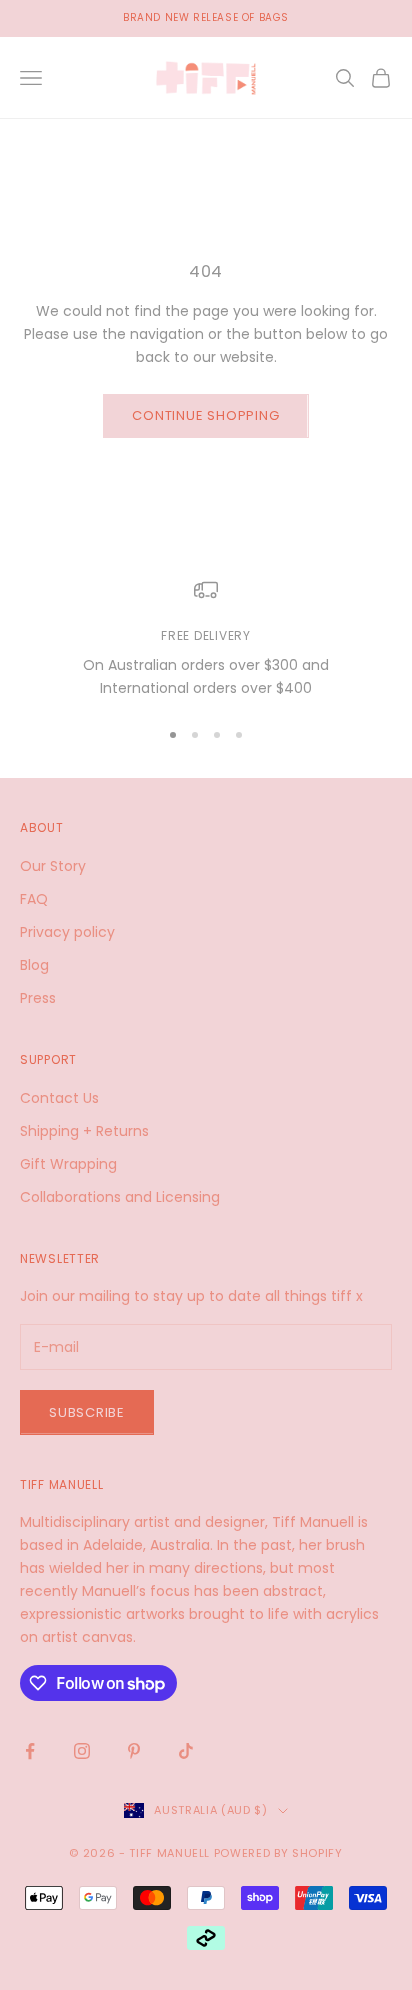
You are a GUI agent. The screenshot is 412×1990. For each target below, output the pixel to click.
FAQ (34, 899)
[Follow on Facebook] (30, 1751)
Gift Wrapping (68, 1164)
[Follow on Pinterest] (134, 1751)
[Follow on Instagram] (82, 1751)
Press (38, 998)
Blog (34, 965)
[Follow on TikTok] (186, 1751)
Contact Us (59, 1098)
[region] (206, 639)
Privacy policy (67, 932)
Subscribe (87, 1412)
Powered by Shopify (278, 1853)
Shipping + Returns (84, 1131)
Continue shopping (205, 415)
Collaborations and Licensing (120, 1197)
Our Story (53, 866)
